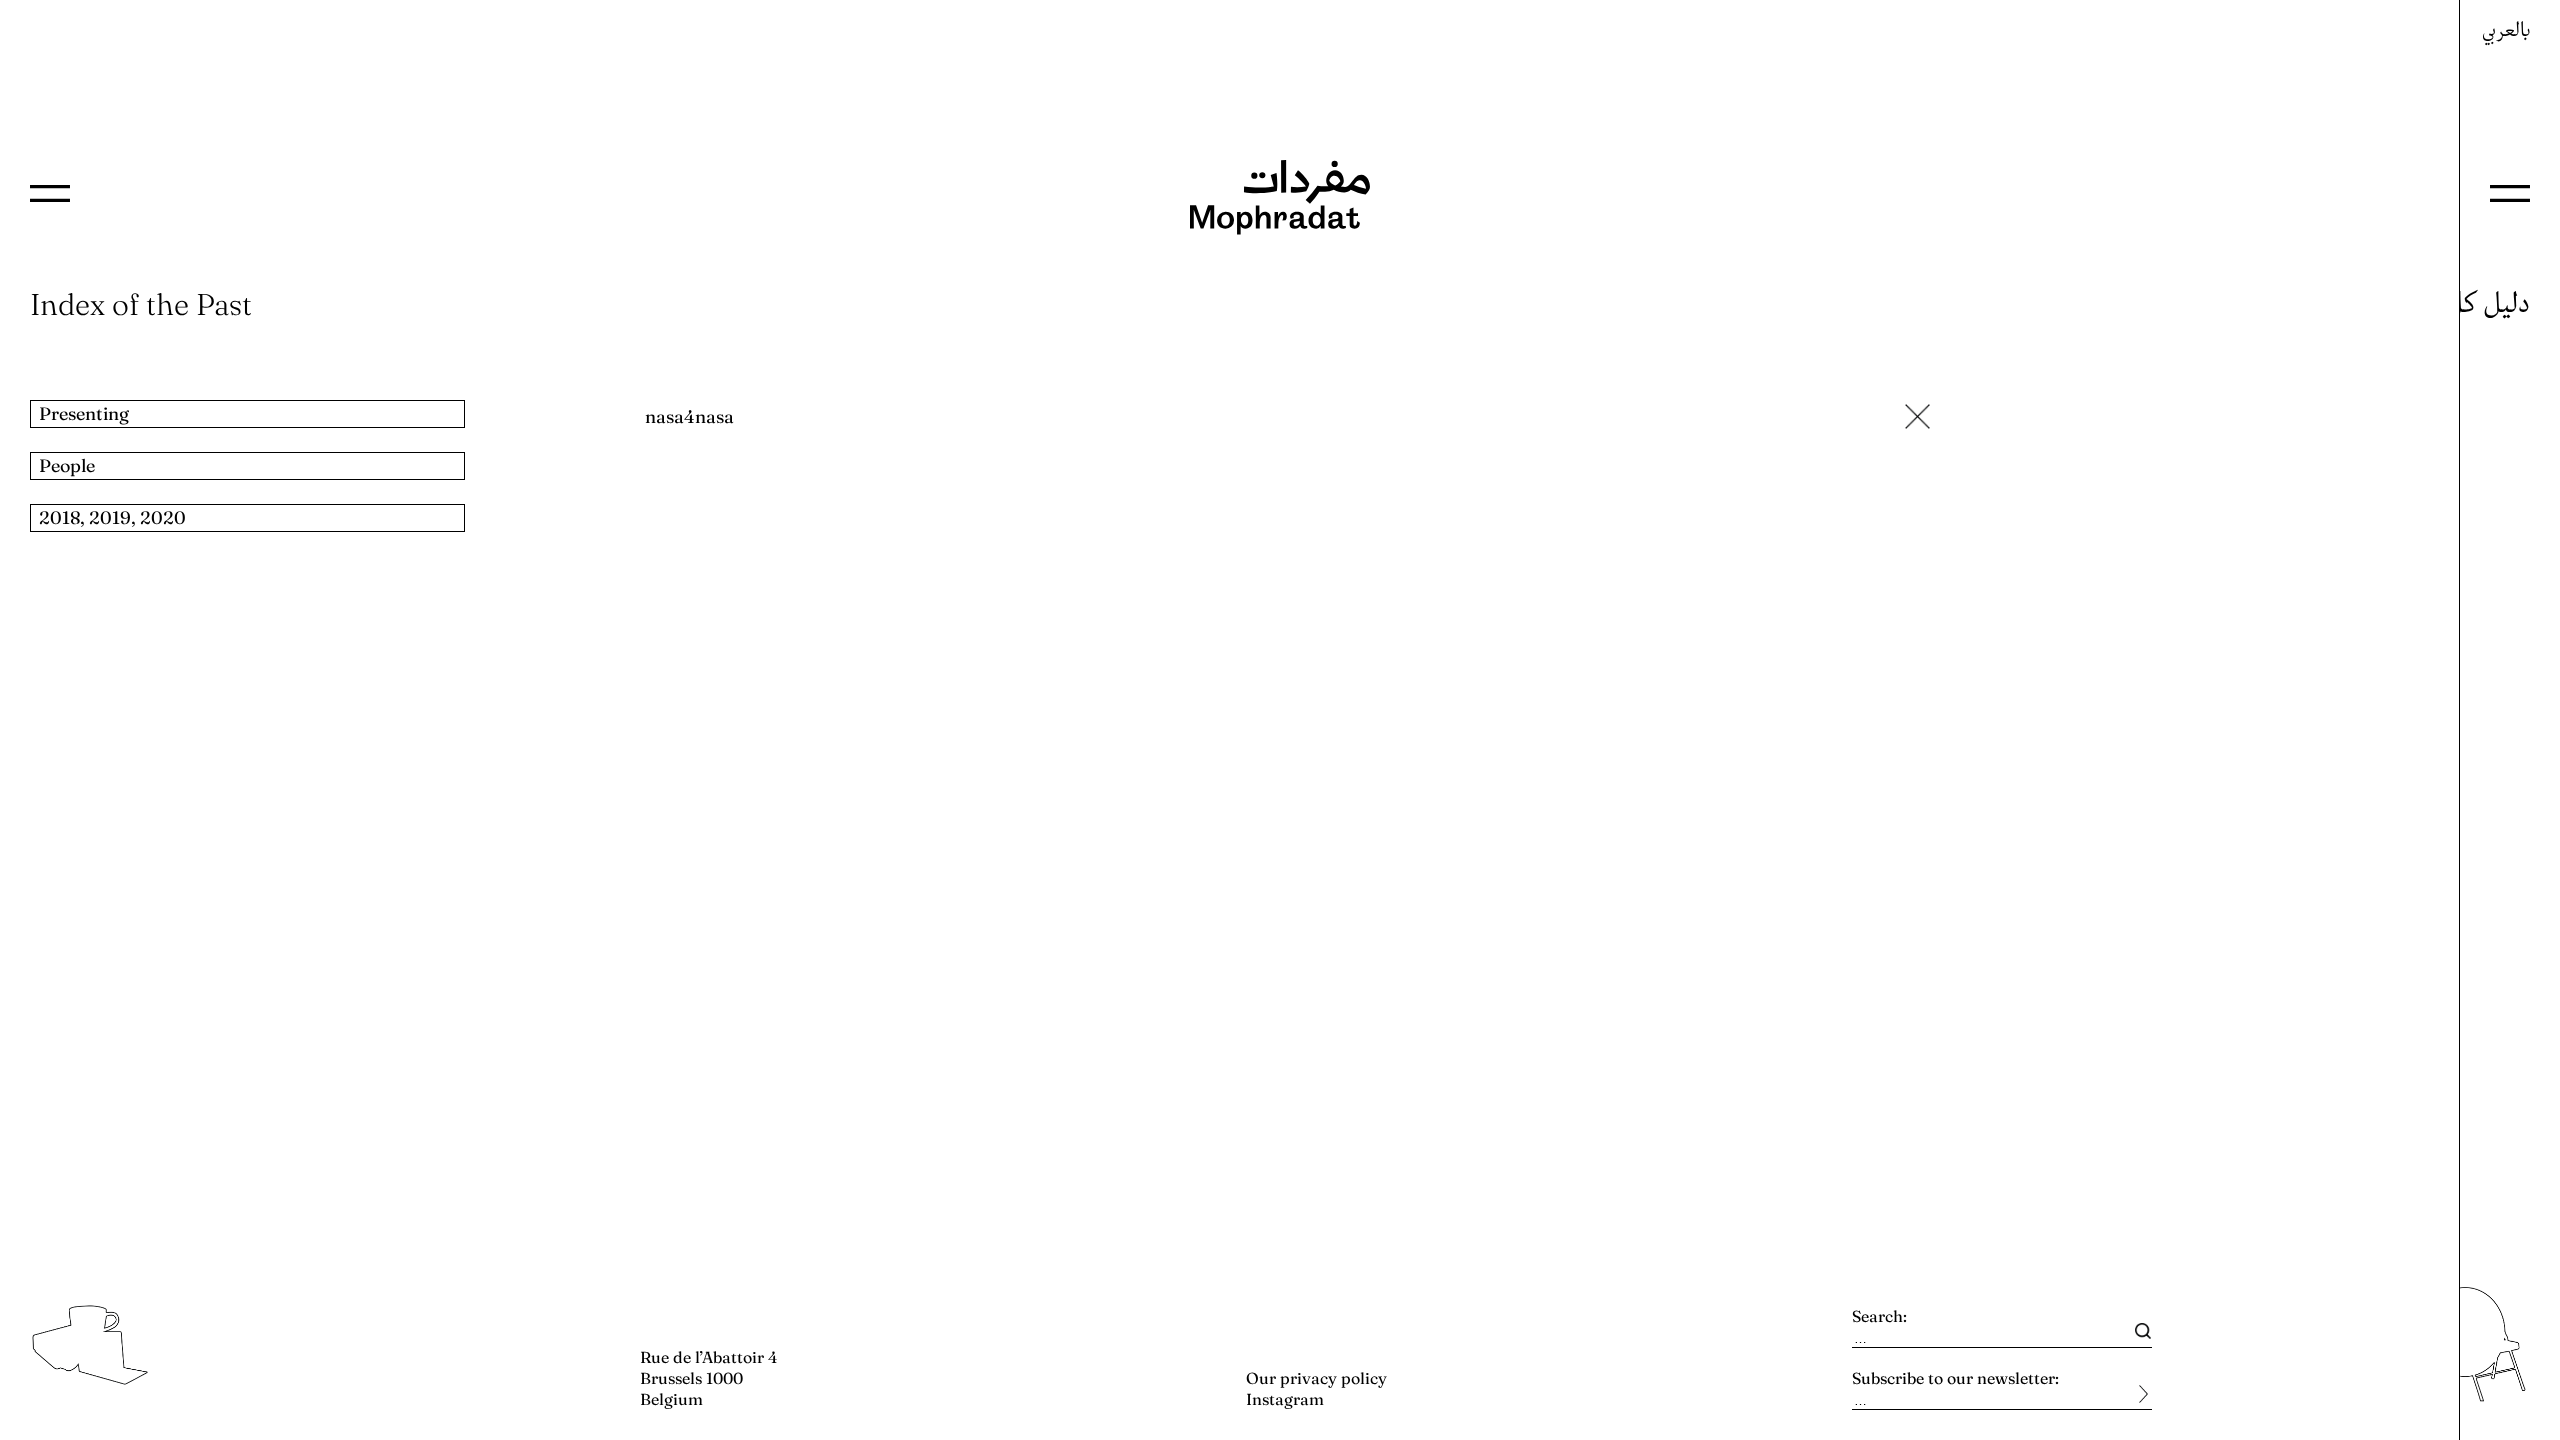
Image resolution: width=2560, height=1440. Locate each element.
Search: (1879, 1316)
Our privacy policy (1316, 1378)
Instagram (1285, 1399)
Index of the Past (141, 304)
